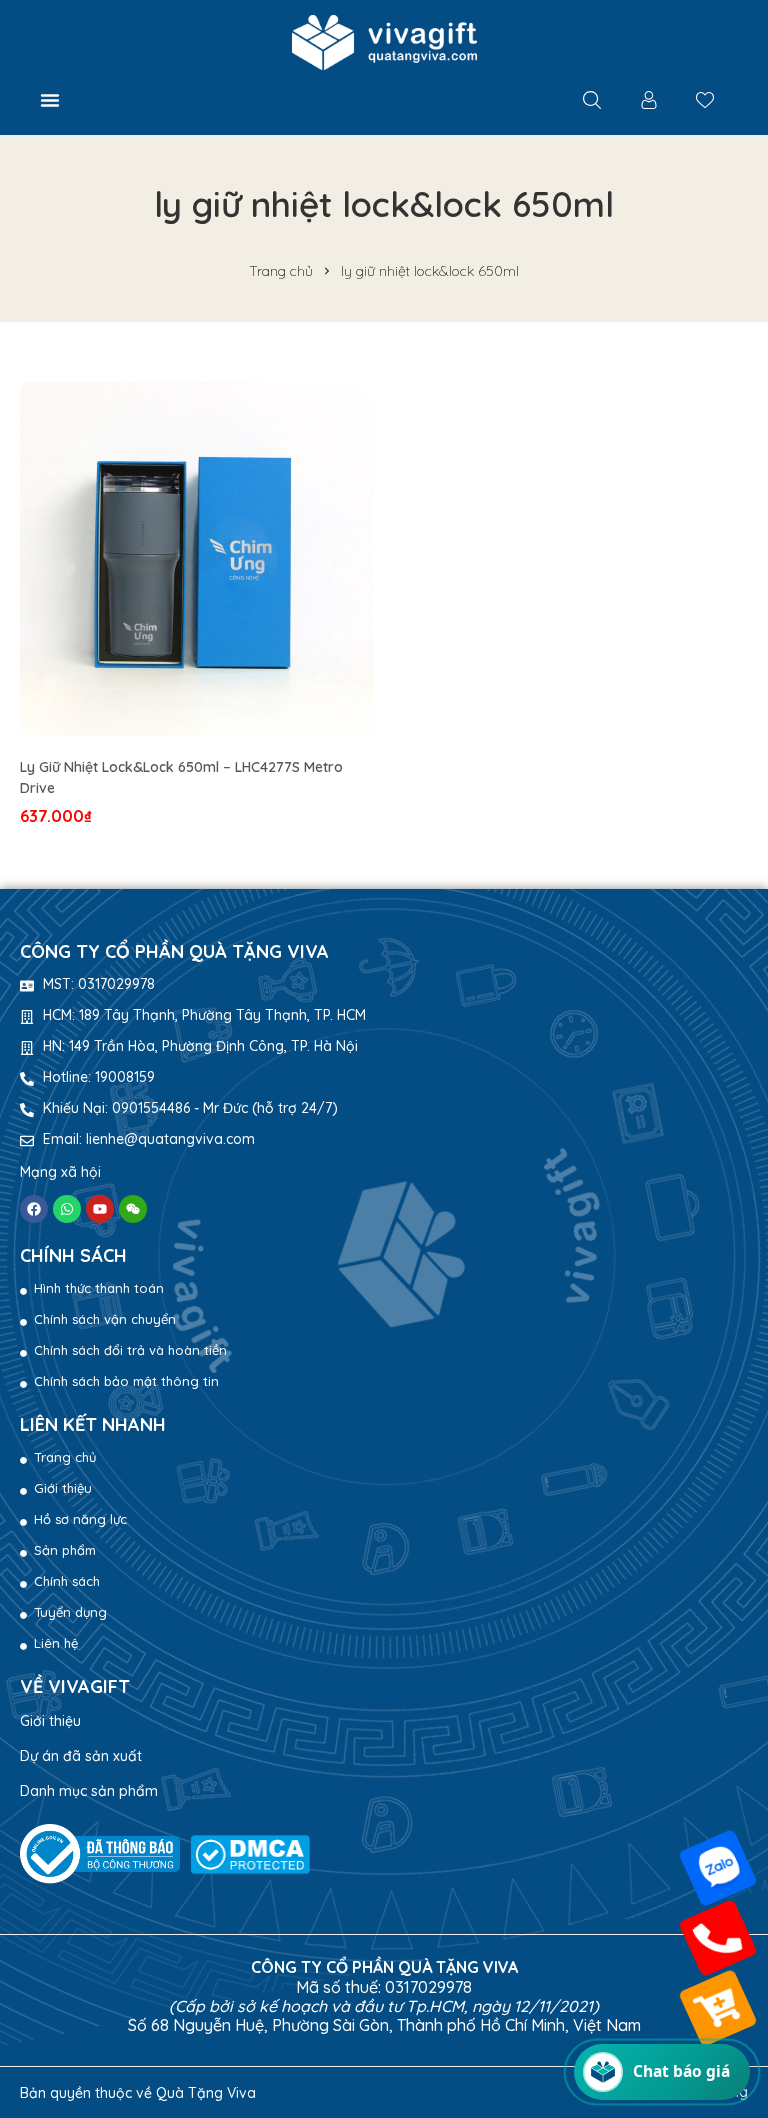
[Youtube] (100, 1209)
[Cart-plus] (718, 2008)
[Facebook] (34, 1209)
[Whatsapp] (67, 1209)
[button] (50, 100)
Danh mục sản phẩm (89, 1791)
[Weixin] (133, 1209)
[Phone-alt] (718, 1938)
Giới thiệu (50, 1721)
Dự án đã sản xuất (81, 1756)
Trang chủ (281, 271)
